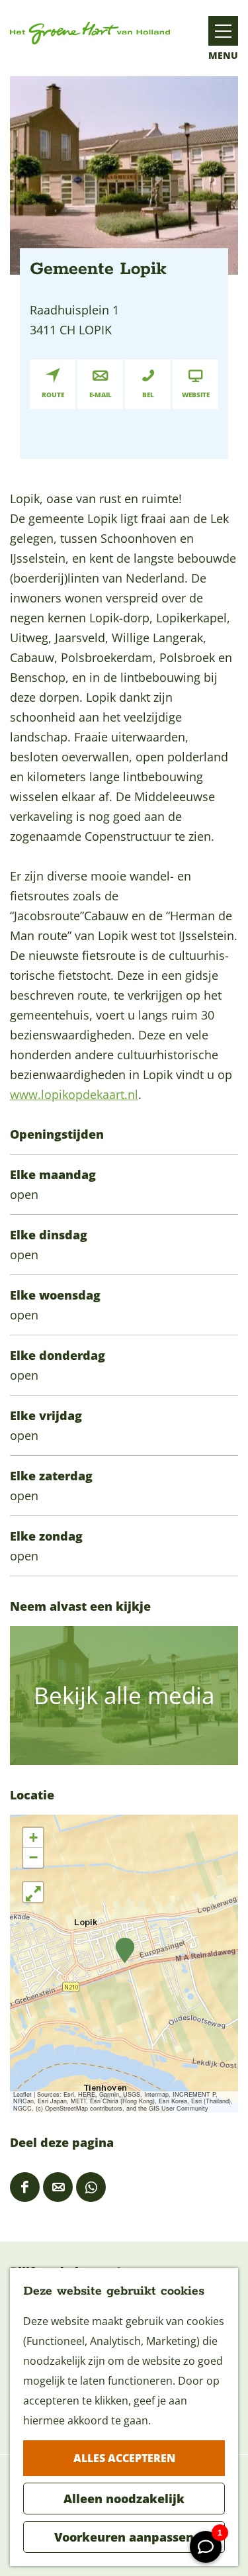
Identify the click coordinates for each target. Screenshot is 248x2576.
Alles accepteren (124, 2458)
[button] (125, 1951)
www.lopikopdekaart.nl (74, 1094)
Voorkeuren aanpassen (124, 2537)
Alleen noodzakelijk (124, 2499)
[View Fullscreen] (33, 1892)
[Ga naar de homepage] (90, 33)
